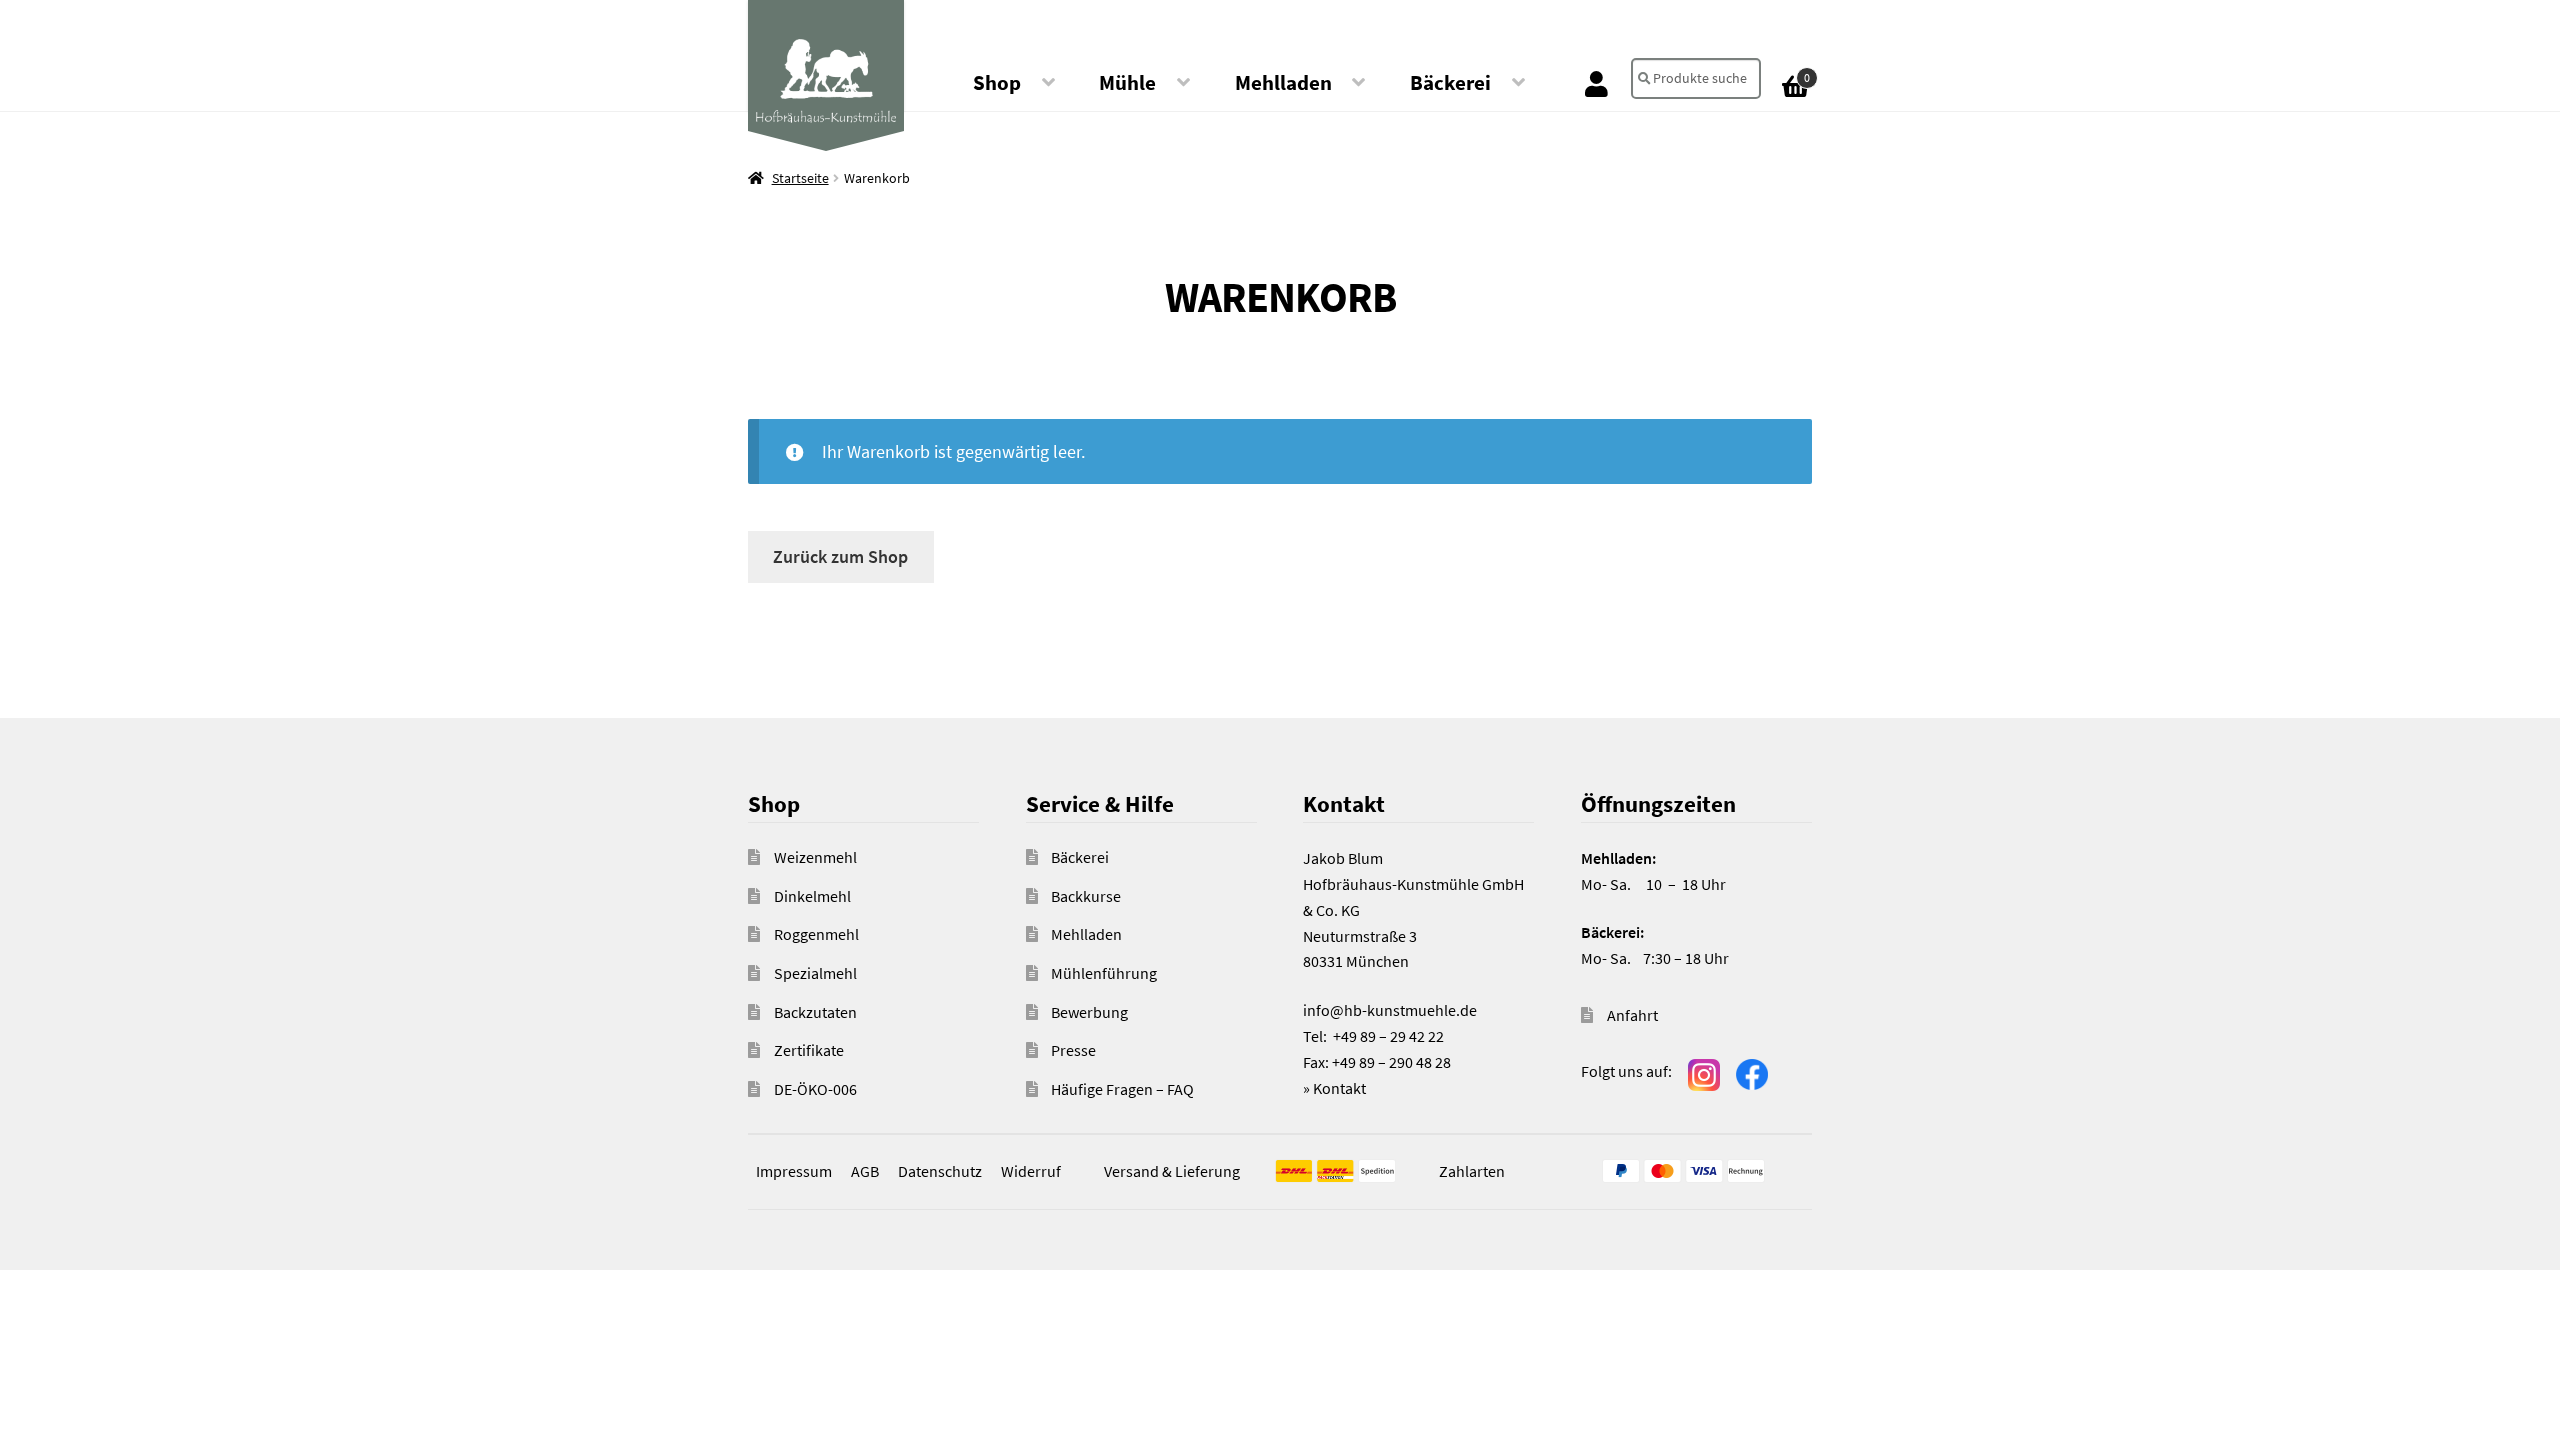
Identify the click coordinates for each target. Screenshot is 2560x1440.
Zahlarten (1472, 1171)
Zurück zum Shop (840, 556)
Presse (1073, 1050)
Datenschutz (940, 1171)
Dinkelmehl (812, 896)
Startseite (800, 178)
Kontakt (1339, 1088)
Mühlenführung (1104, 973)
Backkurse (1086, 896)
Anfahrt (1632, 1015)
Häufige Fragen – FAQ (1122, 1089)
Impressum (794, 1171)
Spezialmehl (815, 973)
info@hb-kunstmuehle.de (1390, 1010)
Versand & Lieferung (1172, 1171)
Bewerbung (1089, 1012)
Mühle (1127, 83)
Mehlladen (1283, 83)
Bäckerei (1450, 83)
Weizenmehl (815, 857)
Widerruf (1031, 1171)
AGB (865, 1171)
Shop (997, 83)
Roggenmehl (816, 934)
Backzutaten (815, 1012)
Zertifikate (809, 1050)
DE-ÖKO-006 (815, 1089)
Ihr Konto (1597, 83)
